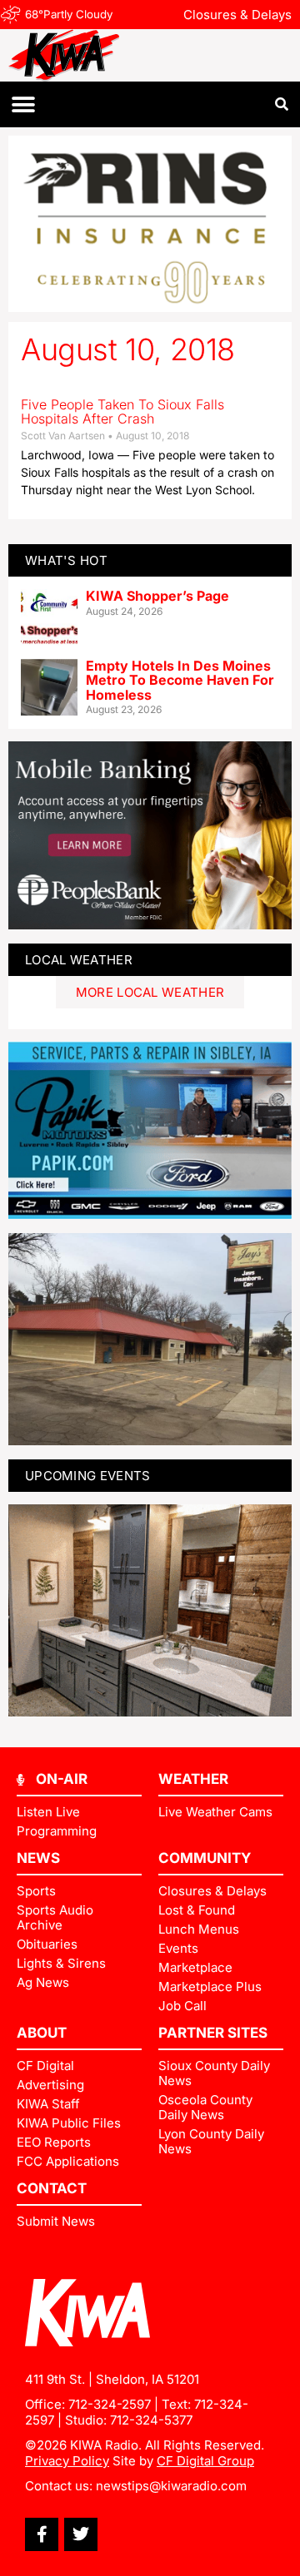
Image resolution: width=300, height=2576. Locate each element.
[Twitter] (81, 2534)
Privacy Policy (67, 2461)
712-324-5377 (151, 2420)
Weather (193, 1779)
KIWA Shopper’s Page (157, 596)
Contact (52, 2188)
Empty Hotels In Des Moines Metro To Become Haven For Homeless (180, 680)
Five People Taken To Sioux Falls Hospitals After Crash (122, 412)
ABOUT (42, 2033)
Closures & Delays (237, 15)
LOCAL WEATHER (79, 960)
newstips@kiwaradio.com (171, 2486)
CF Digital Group (205, 2461)
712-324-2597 (110, 2404)
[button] (23, 104)
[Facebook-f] (42, 2534)
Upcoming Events (88, 1476)
